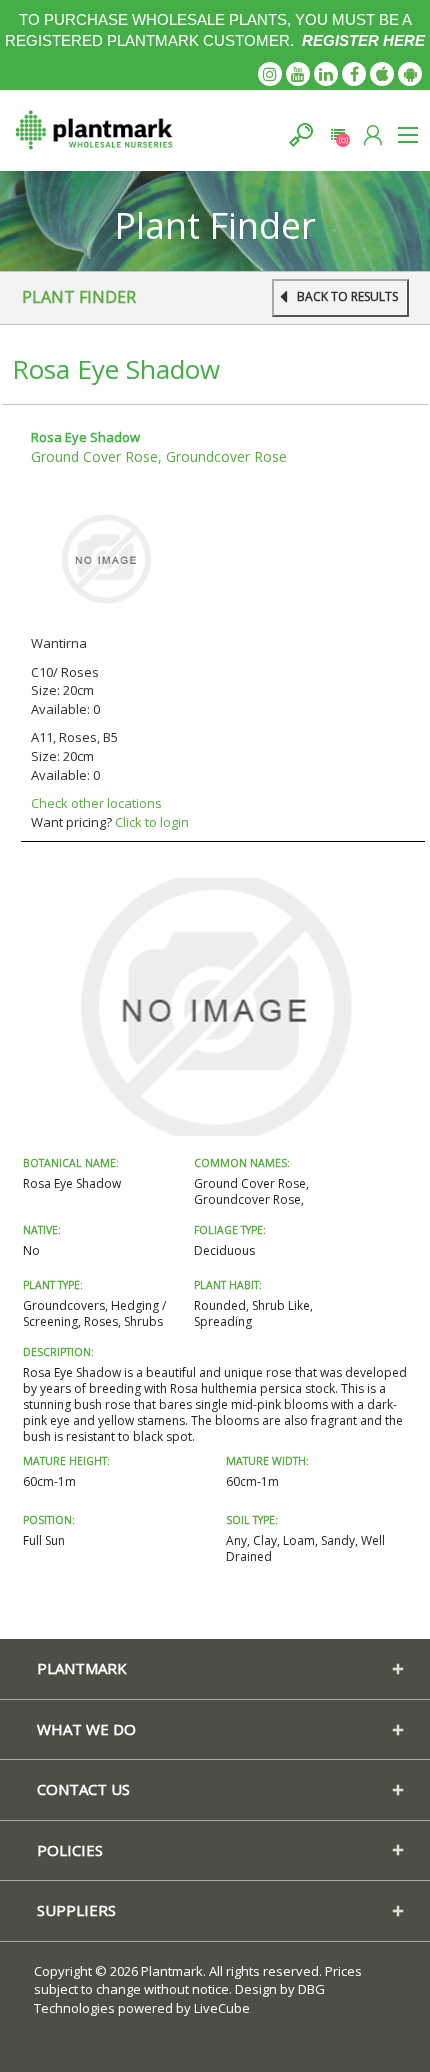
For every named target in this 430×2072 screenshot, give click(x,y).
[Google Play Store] (410, 74)
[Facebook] (354, 74)
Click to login (152, 822)
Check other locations (96, 803)
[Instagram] (270, 74)
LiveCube (222, 2008)
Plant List (337, 134)
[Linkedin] (326, 74)
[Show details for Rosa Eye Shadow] (106, 558)
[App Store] (382, 74)
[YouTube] (298, 74)
